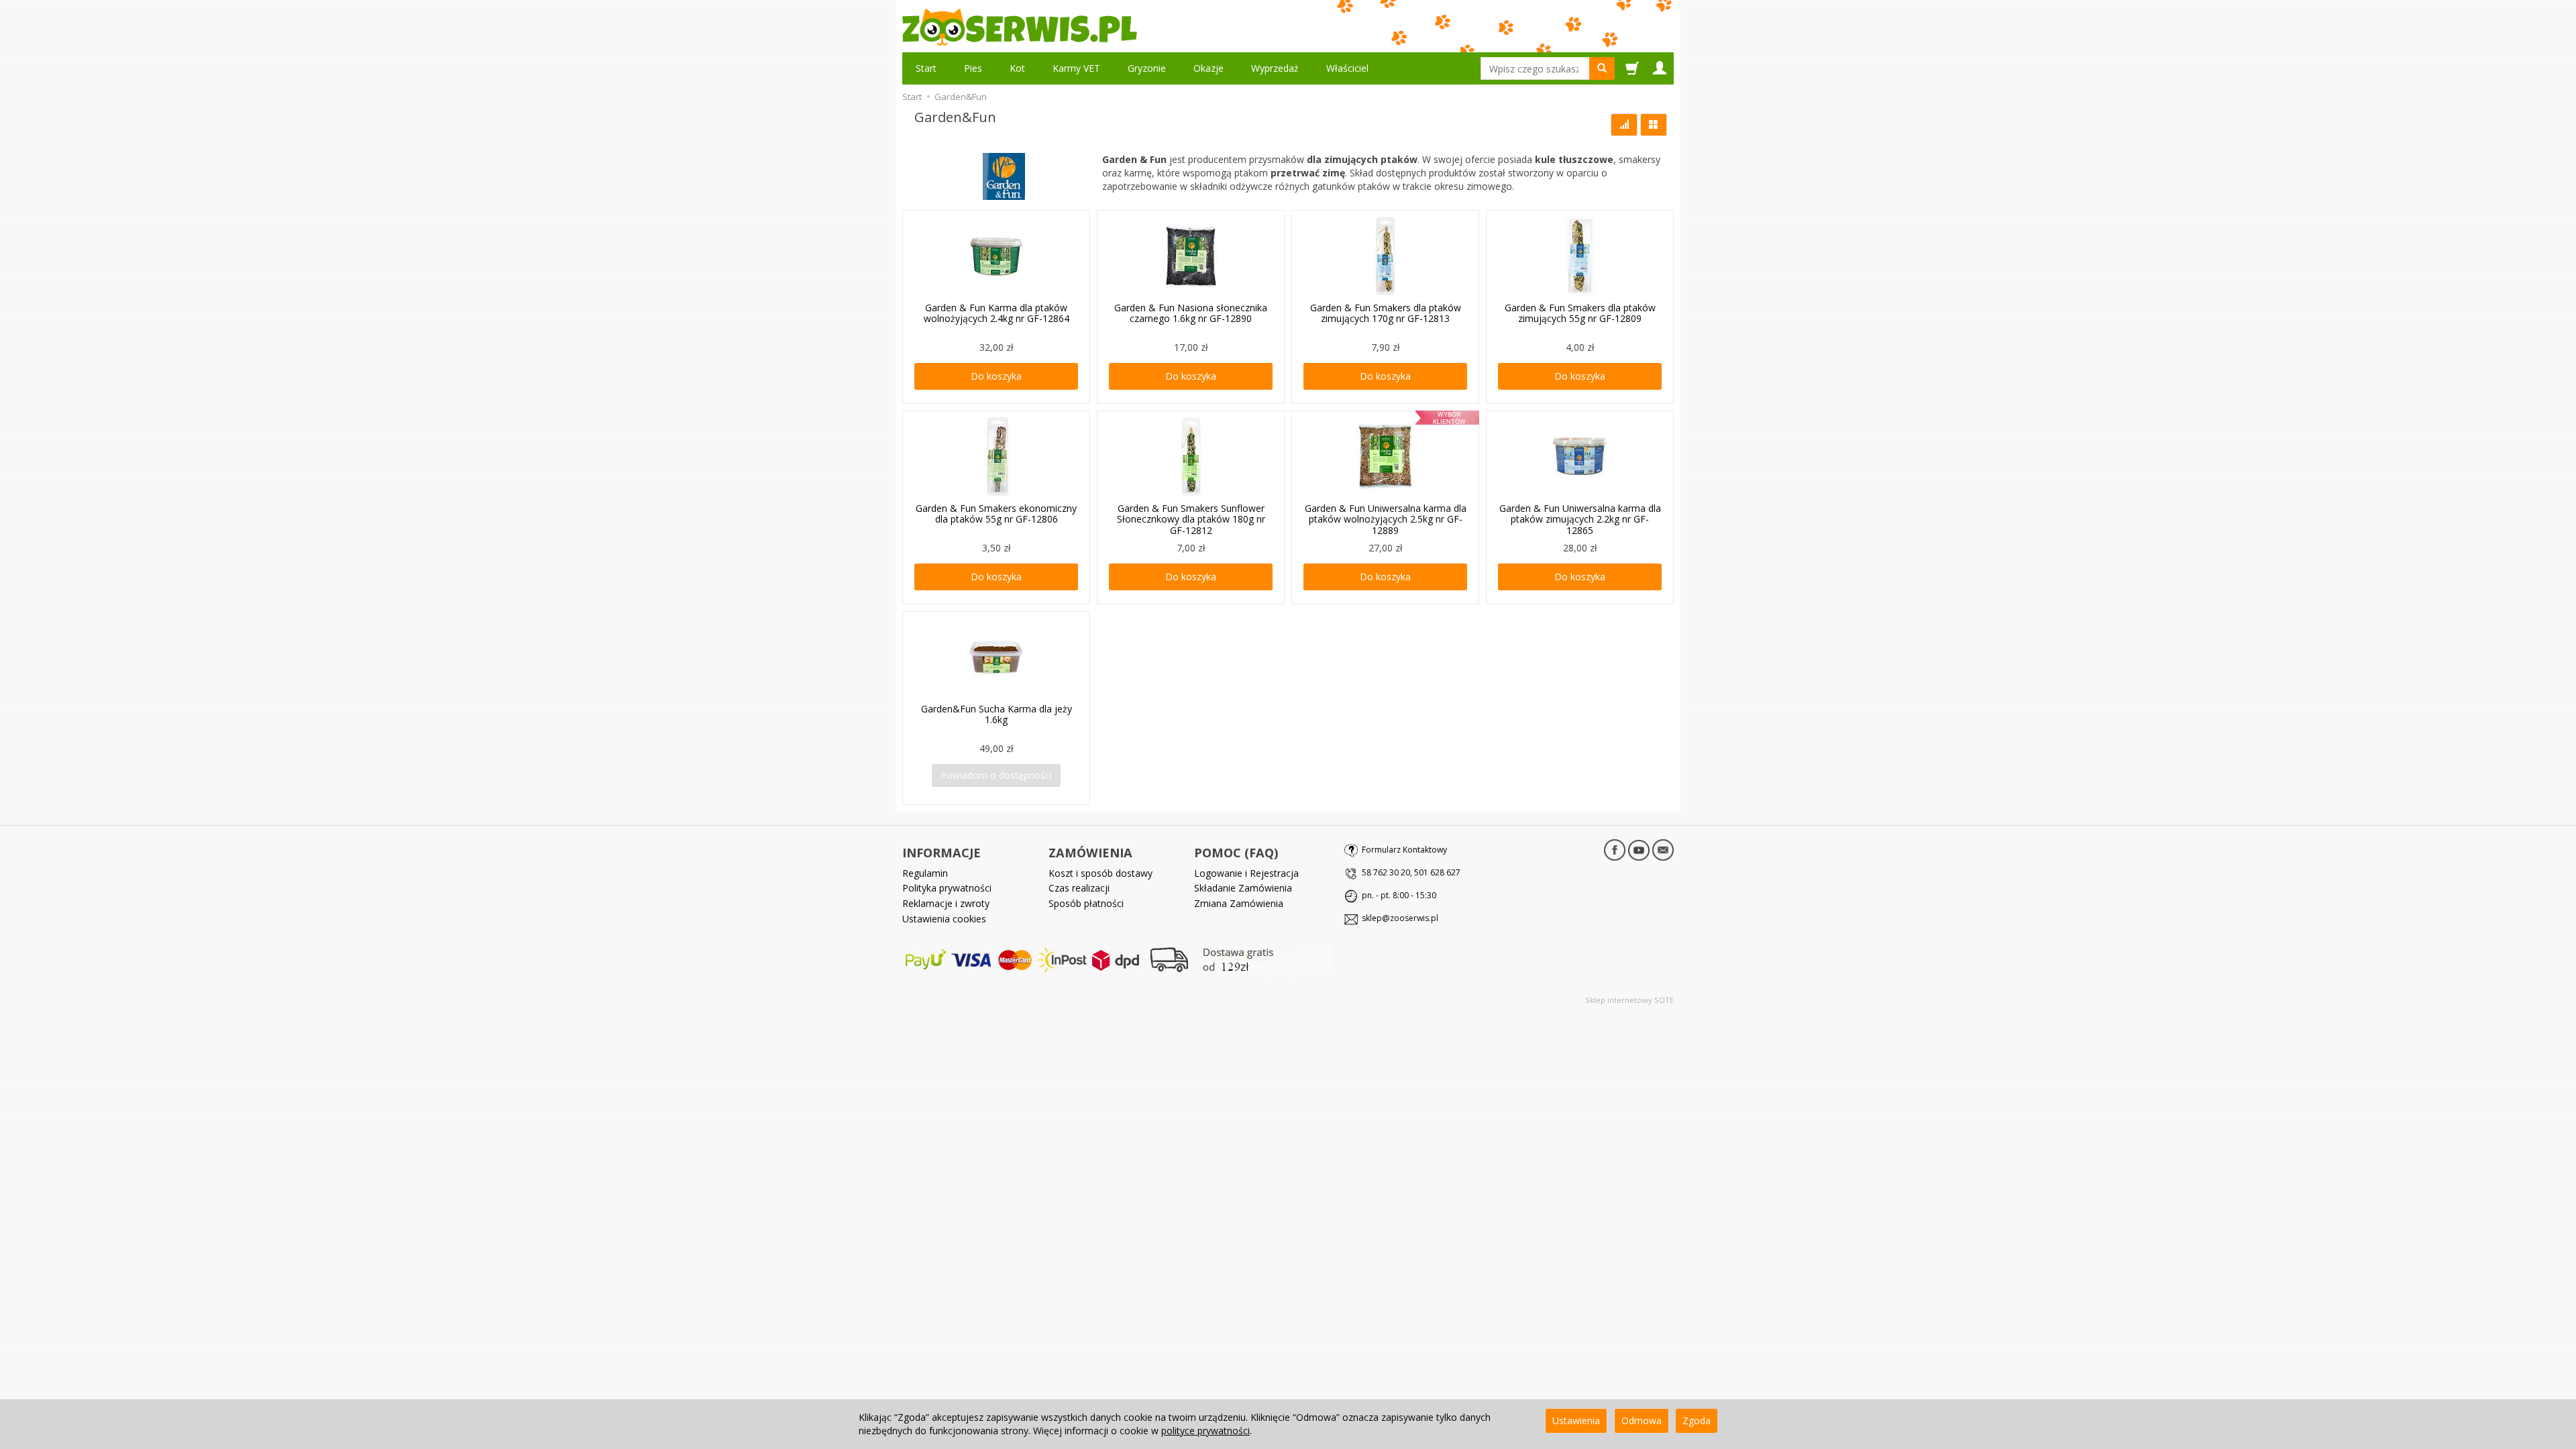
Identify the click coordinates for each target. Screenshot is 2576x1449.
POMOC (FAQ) (1236, 853)
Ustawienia (1576, 1420)
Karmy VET (1076, 68)
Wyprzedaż (1275, 68)
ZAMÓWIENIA (1090, 853)
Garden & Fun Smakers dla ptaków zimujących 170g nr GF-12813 (1386, 313)
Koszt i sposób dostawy (1101, 873)
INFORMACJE (942, 853)
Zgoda (1697, 1420)
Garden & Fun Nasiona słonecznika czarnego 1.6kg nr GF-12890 (1191, 313)
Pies (973, 68)
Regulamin (925, 873)
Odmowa (1642, 1420)
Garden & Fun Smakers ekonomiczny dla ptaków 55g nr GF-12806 (996, 514)
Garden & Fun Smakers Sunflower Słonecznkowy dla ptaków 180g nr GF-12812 (1191, 520)
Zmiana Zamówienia (1239, 903)
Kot (1017, 68)
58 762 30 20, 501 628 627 (1411, 872)
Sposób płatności (1086, 903)
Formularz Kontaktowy (1404, 850)
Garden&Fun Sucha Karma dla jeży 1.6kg (997, 714)
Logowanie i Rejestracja (1246, 873)
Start (926, 68)
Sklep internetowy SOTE (1629, 1000)
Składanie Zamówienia (1243, 888)
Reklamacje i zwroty (946, 903)
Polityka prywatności (947, 888)
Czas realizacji (1079, 888)
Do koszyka (996, 376)
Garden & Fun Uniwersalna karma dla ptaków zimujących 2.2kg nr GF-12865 (1580, 520)
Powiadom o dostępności (996, 775)
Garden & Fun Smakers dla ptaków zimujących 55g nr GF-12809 (1580, 313)
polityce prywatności (1205, 1431)
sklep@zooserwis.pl (1400, 918)
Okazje (1209, 68)
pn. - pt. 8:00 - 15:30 (1399, 895)
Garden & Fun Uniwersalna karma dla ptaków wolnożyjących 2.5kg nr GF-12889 (1386, 520)
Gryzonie (1147, 68)
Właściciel (1347, 68)
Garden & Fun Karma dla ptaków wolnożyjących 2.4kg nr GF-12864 (997, 313)
